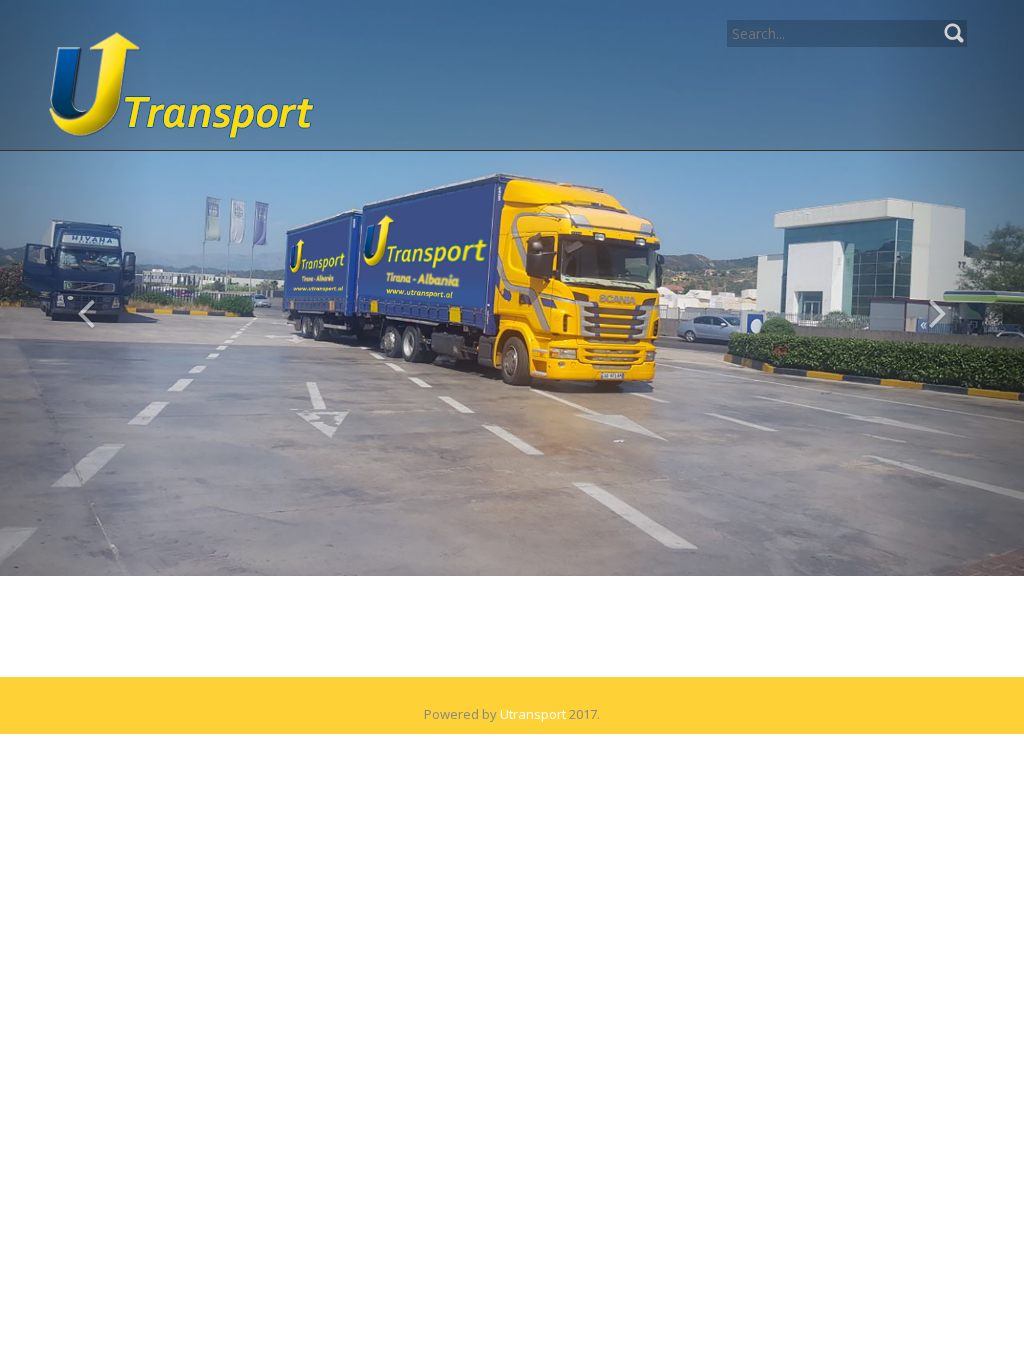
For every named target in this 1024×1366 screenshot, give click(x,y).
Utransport (533, 714)
